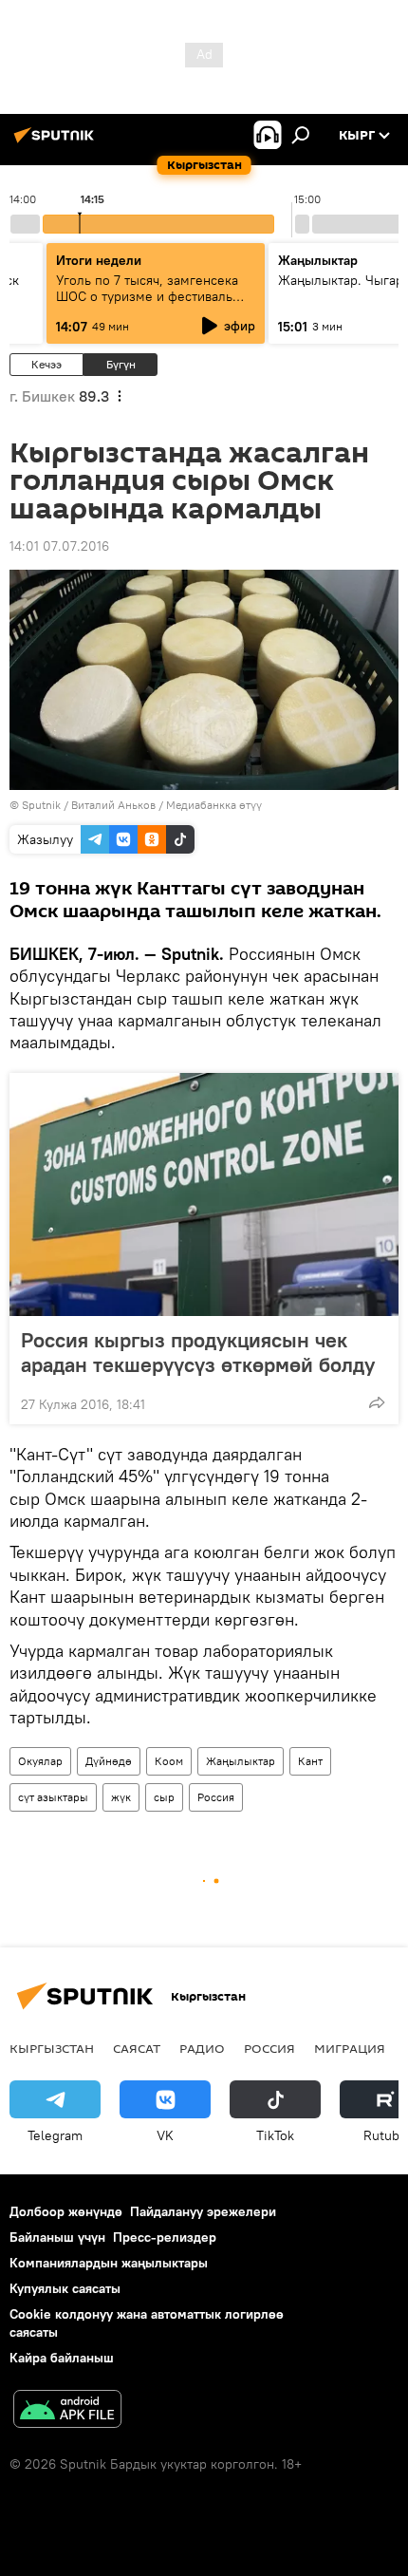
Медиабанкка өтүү (214, 805)
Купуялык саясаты (65, 2288)
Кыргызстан (52, 2048)
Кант (310, 1761)
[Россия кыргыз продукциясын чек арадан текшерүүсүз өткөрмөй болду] (204, 1194)
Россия (216, 1797)
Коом (169, 1761)
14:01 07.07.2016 (59, 546)
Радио (202, 2048)
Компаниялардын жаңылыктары (109, 2263)
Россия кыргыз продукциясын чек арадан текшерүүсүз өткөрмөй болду (198, 1352)
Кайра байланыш (62, 2358)
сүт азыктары (53, 1797)
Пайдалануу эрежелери (203, 2211)
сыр (164, 1797)
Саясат (137, 2048)
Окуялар (40, 1761)
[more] (377, 1402)
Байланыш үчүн (57, 2237)
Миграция (350, 2048)
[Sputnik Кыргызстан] (57, 142)
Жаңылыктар (241, 1761)
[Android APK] (67, 2411)
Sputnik (41, 805)
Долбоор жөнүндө (66, 2211)
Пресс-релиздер (165, 2237)
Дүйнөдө (109, 1761)
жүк (121, 1797)
